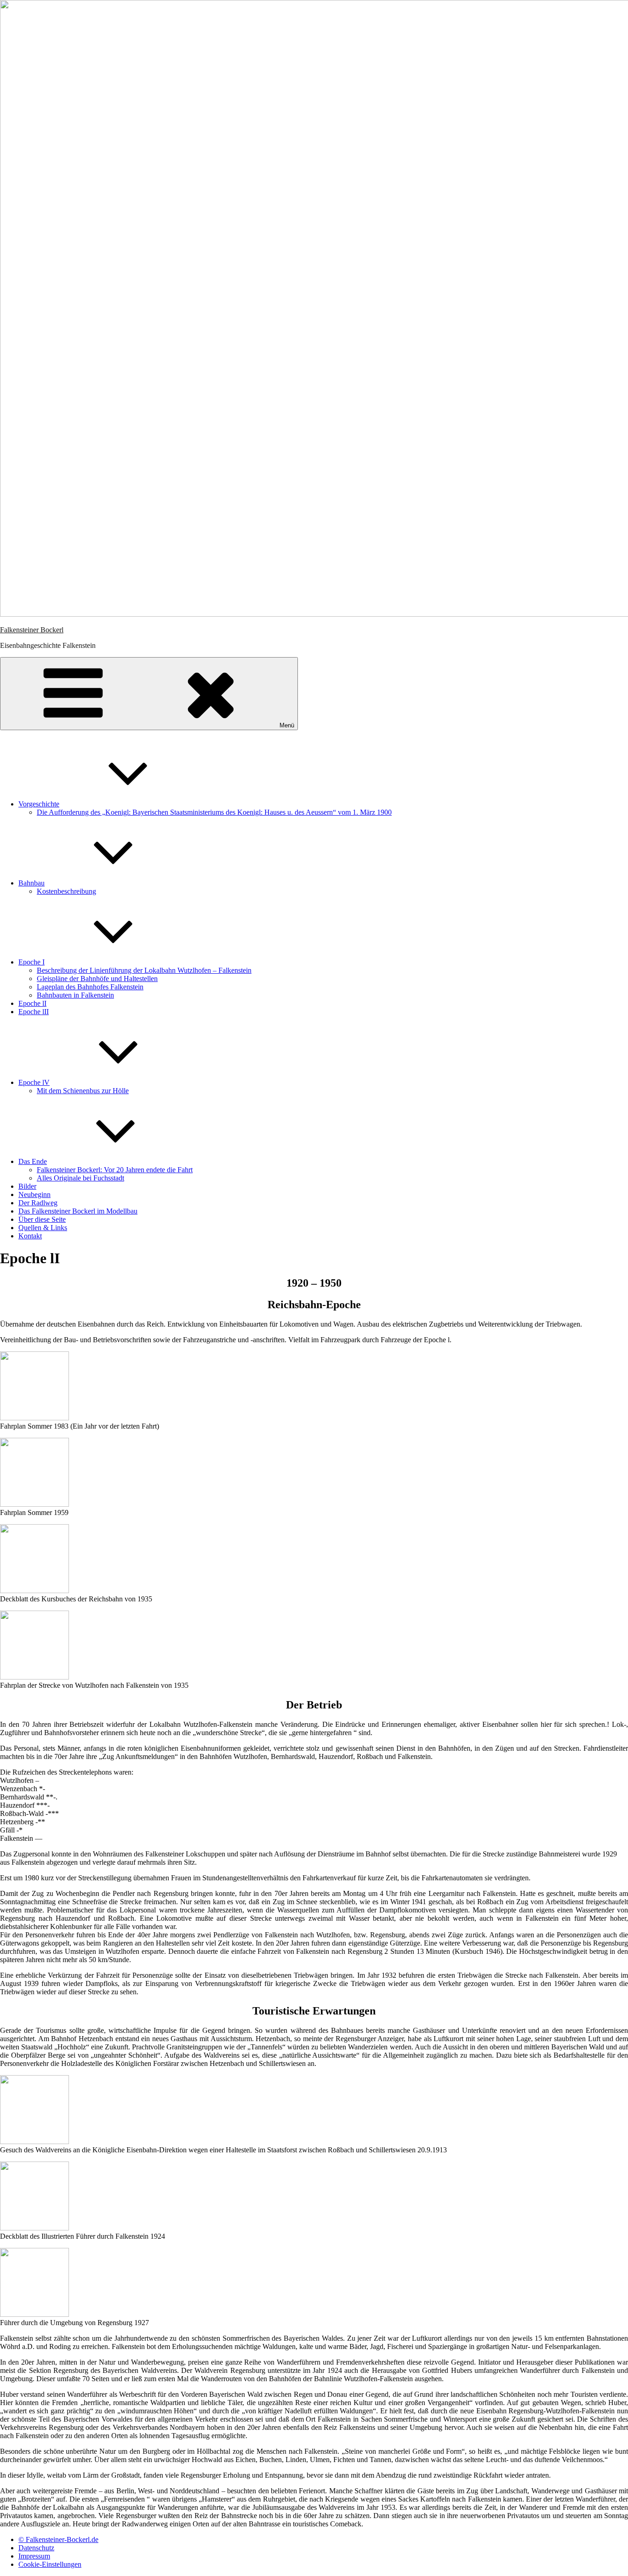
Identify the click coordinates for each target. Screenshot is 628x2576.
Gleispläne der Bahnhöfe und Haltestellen (97, 979)
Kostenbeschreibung (66, 891)
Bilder (27, 1186)
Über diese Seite (42, 1219)
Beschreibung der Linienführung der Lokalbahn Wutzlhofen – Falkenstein (144, 970)
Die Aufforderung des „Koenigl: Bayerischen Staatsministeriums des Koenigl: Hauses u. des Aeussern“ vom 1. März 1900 (214, 812)
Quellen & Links (43, 1228)
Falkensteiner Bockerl (32, 630)
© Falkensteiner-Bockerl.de (58, 2539)
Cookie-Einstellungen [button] (50, 2564)
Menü (287, 725)
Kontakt (30, 1236)
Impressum (34, 2556)
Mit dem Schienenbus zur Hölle (83, 1091)
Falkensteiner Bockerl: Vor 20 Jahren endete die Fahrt (115, 1170)
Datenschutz (36, 2548)
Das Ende (33, 1161)
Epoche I (31, 962)
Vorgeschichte (39, 804)
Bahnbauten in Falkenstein (75, 995)
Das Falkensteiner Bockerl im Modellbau (78, 1211)
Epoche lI (32, 1003)
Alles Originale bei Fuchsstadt (80, 1178)
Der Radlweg (38, 1203)
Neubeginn (34, 1194)
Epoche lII (34, 1012)
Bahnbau (31, 883)
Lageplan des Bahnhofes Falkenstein (90, 987)
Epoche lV (34, 1082)
